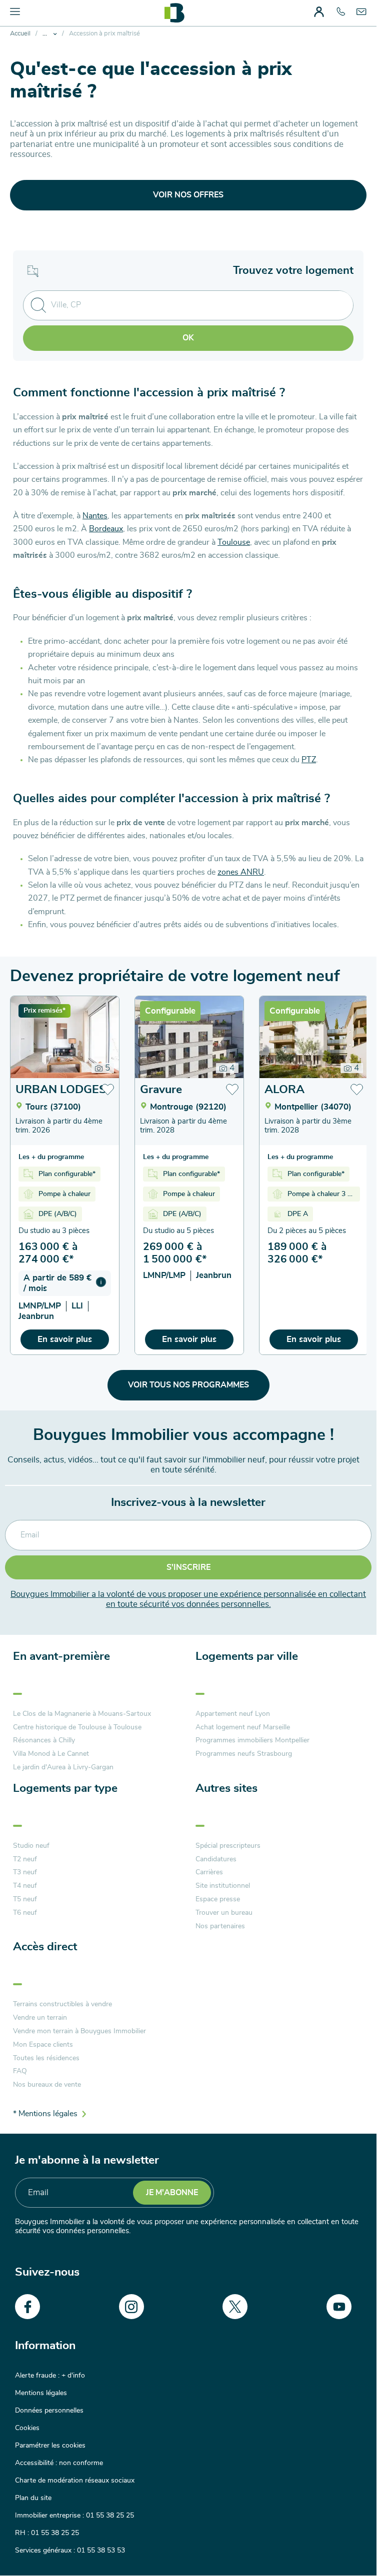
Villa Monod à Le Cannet (51, 1754)
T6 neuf (25, 1913)
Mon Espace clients (43, 2045)
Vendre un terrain (40, 2018)
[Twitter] (235, 2307)
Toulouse (234, 542)
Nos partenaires (220, 1926)
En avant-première (61, 1657)
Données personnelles (49, 2411)
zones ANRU (241, 872)
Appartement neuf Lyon (233, 1714)
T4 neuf (25, 1886)
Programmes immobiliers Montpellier (252, 1740)
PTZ (309, 760)
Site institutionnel (223, 1886)
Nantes (95, 516)
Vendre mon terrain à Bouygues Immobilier (79, 2031)
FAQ (20, 2071)
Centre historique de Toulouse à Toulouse (77, 1727)
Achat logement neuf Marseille (243, 1727)
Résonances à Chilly (44, 1740)
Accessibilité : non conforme (59, 2463)
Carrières (209, 1872)
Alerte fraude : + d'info (50, 2376)
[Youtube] (339, 2307)
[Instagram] (131, 2307)
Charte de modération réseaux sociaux (75, 2481)
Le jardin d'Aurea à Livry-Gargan (63, 1767)
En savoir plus (65, 1339)
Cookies (27, 2428)
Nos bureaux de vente (47, 2085)
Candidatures (216, 1859)
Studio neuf (31, 1846)
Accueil (20, 34)
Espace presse (218, 1899)
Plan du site (33, 2498)
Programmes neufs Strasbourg (244, 1754)
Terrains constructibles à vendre (62, 2004)
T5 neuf (25, 1899)
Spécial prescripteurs (228, 1846)
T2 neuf (25, 1859)
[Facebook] (27, 2307)
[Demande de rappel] (346, 2546)
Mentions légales (41, 2393)
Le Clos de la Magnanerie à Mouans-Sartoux (82, 1714)
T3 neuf (25, 1872)
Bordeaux (106, 529)
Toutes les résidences (46, 2058)
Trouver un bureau (224, 1913)
